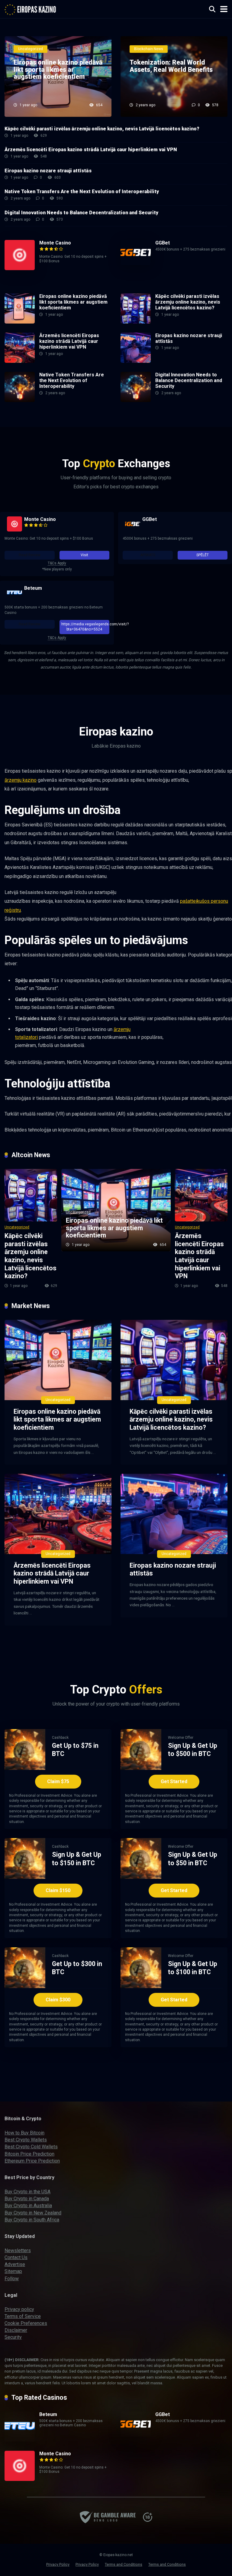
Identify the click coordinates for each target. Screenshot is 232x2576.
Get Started (174, 1781)
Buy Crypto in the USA (27, 2192)
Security (13, 2337)
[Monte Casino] (20, 268)
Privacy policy (19, 2309)
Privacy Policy (58, 2564)
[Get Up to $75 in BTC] (25, 1768)
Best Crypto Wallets (26, 2140)
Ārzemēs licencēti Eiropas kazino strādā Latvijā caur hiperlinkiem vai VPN (91, 150)
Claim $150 (58, 1890)
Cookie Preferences (26, 2323)
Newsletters (18, 2250)
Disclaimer (16, 2330)
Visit (84, 555)
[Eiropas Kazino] (31, 8)
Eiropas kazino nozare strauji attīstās (48, 171)
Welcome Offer (181, 1738)
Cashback (60, 1738)
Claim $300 (58, 2000)
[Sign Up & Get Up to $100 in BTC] (141, 1986)
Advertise (15, 2264)
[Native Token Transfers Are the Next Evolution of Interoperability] (20, 400)
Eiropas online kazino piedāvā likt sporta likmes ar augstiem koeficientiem (73, 302)
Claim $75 (58, 1781)
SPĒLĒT (203, 555)
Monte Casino (55, 243)
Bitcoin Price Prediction (29, 2154)
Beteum (33, 588)
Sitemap (13, 2271)
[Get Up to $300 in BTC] (25, 1986)
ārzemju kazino (21, 780)
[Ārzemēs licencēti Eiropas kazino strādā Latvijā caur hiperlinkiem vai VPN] (20, 361)
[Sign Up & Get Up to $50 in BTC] (141, 1877)
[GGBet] (136, 263)
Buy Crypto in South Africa (32, 2220)
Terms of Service (23, 2316)
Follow (12, 2279)
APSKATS (148, 555)
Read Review (30, 555)
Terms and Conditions (124, 2564)
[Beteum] (14, 593)
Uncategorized (17, 1227)
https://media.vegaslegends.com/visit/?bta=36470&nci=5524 (85, 627)
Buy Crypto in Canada (27, 2199)
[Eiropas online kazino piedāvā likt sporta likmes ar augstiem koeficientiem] (20, 322)
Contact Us (16, 2257)
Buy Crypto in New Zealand (33, 2213)
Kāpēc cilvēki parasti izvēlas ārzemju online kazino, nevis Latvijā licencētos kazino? (102, 129)
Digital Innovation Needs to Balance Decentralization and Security (81, 213)
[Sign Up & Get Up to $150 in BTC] (25, 1877)
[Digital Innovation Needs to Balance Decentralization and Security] (136, 400)
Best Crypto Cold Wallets (31, 2147)
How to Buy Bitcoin (24, 2133)
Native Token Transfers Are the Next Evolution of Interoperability (82, 192)
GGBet (163, 243)
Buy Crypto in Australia (28, 2206)
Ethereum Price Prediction (32, 2161)
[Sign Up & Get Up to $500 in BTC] (141, 1768)
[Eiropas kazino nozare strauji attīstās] (136, 361)
